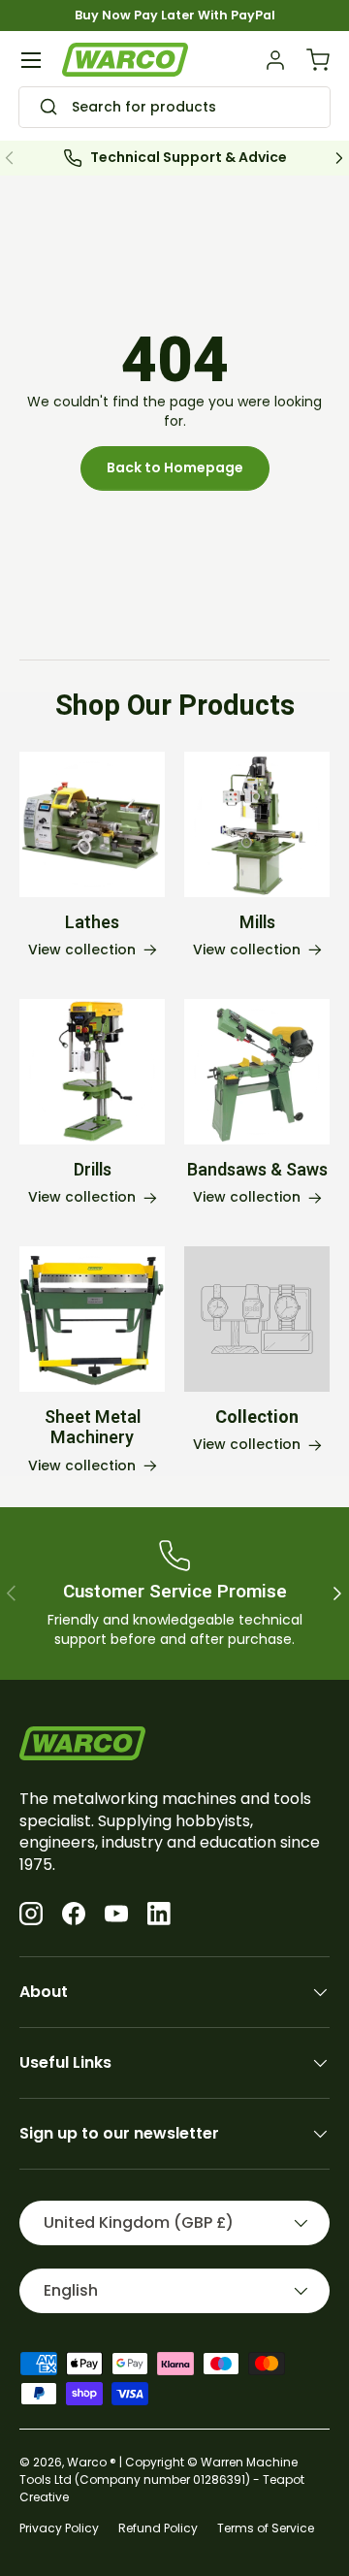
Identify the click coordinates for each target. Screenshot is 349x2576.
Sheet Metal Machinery (93, 1428)
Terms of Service (266, 2528)
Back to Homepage (175, 467)
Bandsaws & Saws (257, 1170)
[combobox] (174, 108)
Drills (93, 1170)
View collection (247, 1445)
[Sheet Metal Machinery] (92, 1319)
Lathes (92, 923)
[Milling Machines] (257, 824)
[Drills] (92, 1072)
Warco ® (92, 2462)
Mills (257, 923)
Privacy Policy (59, 2528)
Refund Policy (158, 2528)
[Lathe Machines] (92, 824)
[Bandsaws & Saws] (257, 1072)
